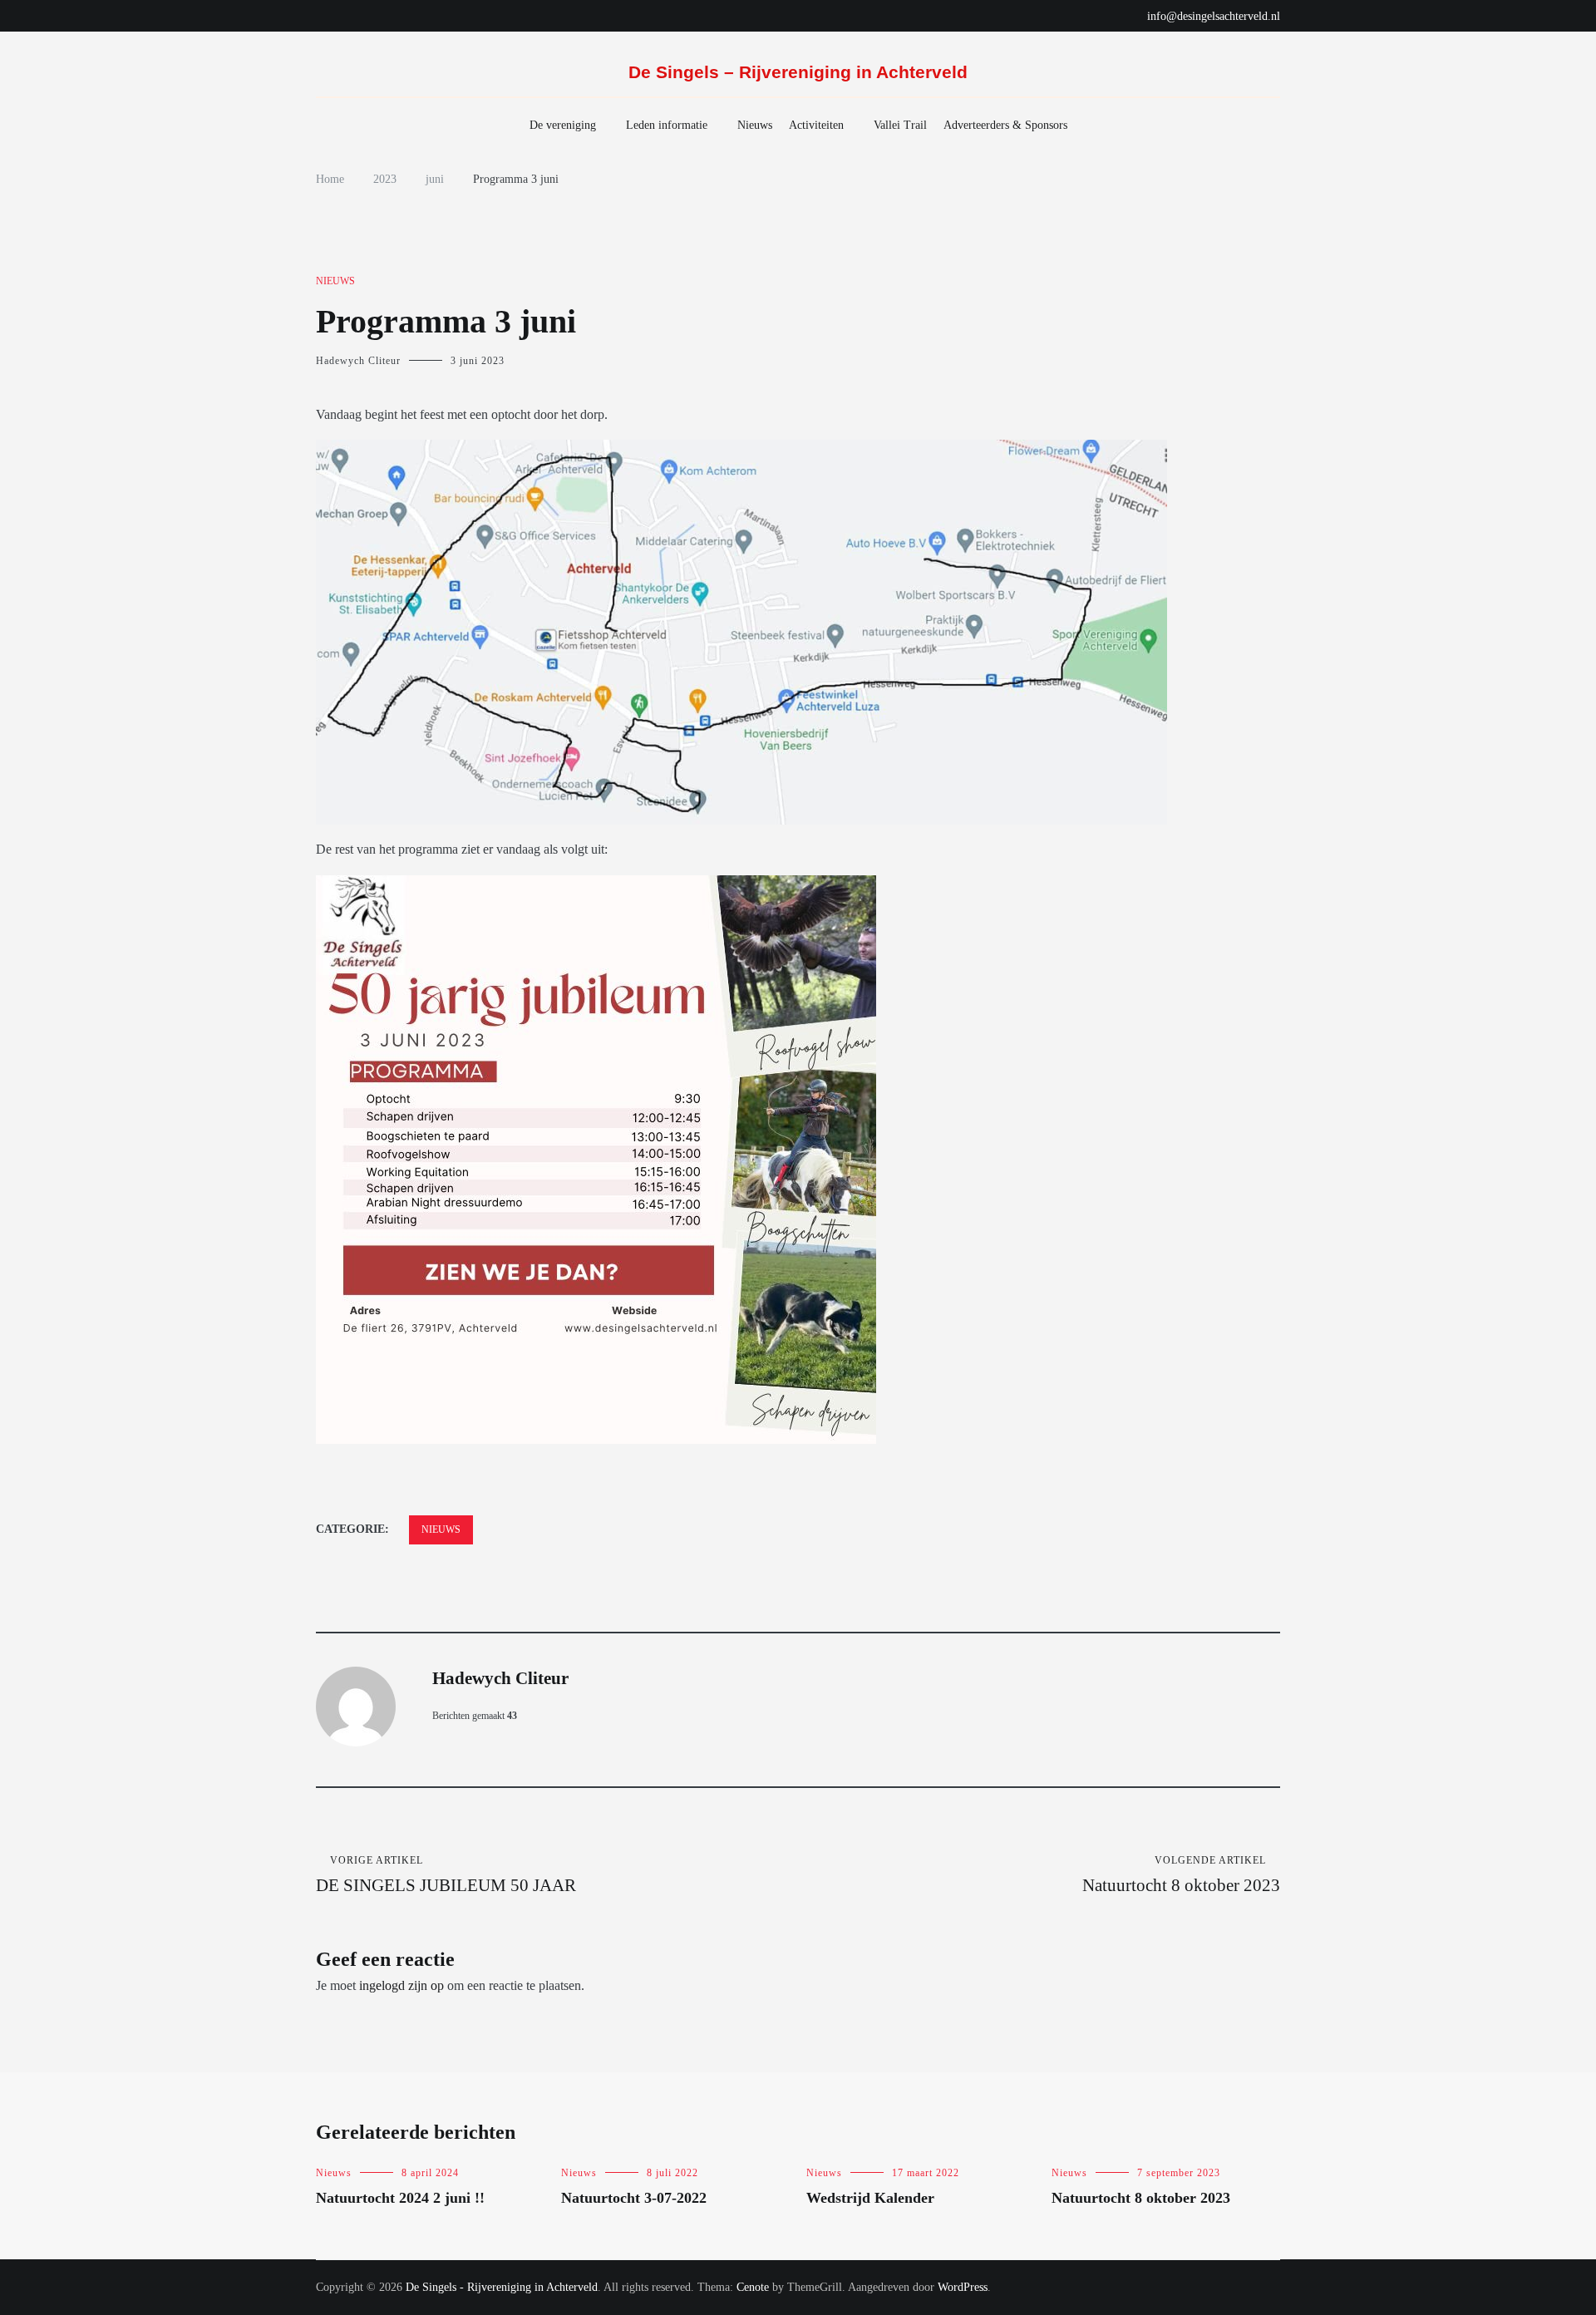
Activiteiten (816, 125)
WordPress (963, 2287)
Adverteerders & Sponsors (1005, 125)
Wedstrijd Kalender (870, 2198)
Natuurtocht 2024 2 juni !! (400, 2198)
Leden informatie (667, 125)
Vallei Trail (900, 125)
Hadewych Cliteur (358, 361)
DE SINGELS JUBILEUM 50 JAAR (446, 1875)
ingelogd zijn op (401, 1985)
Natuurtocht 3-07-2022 (634, 2198)
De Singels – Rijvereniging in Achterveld (798, 72)
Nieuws (755, 125)
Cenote (753, 2287)
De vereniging (563, 125)
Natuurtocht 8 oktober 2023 (1181, 1875)
